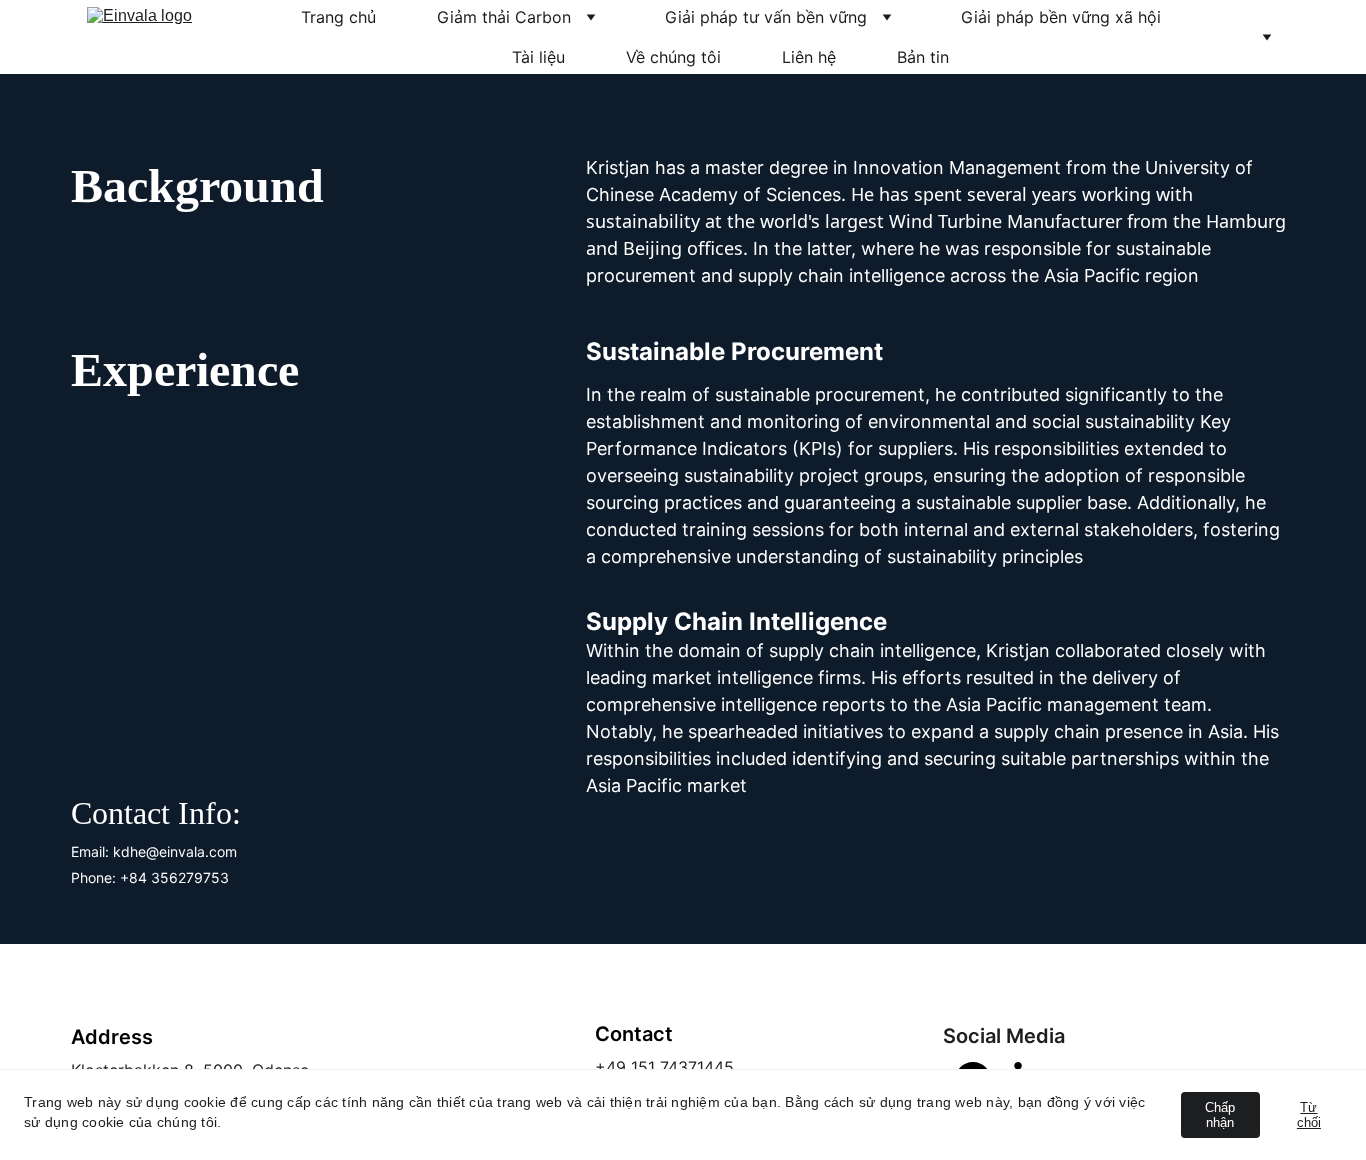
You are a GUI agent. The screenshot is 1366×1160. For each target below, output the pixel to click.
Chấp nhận (1220, 1115)
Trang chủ (338, 17)
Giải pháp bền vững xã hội (1061, 17)
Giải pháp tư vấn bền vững (766, 17)
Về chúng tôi (673, 57)
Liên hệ (809, 57)
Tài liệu (538, 57)
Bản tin (923, 57)
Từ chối (1309, 1115)
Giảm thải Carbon (504, 17)
